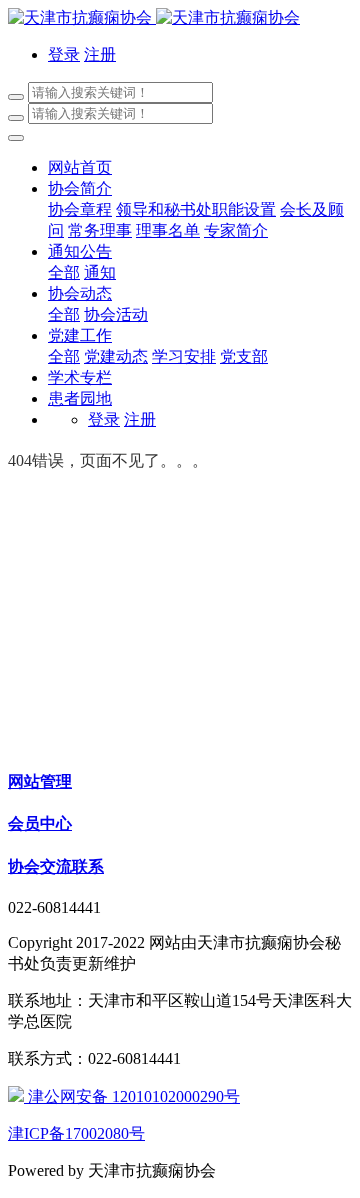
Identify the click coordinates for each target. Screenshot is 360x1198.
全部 (64, 272)
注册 (100, 54)
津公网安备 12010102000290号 (132, 1096)
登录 (64, 54)
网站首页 (80, 167)
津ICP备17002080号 (76, 1133)
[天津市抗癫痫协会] (180, 18)
